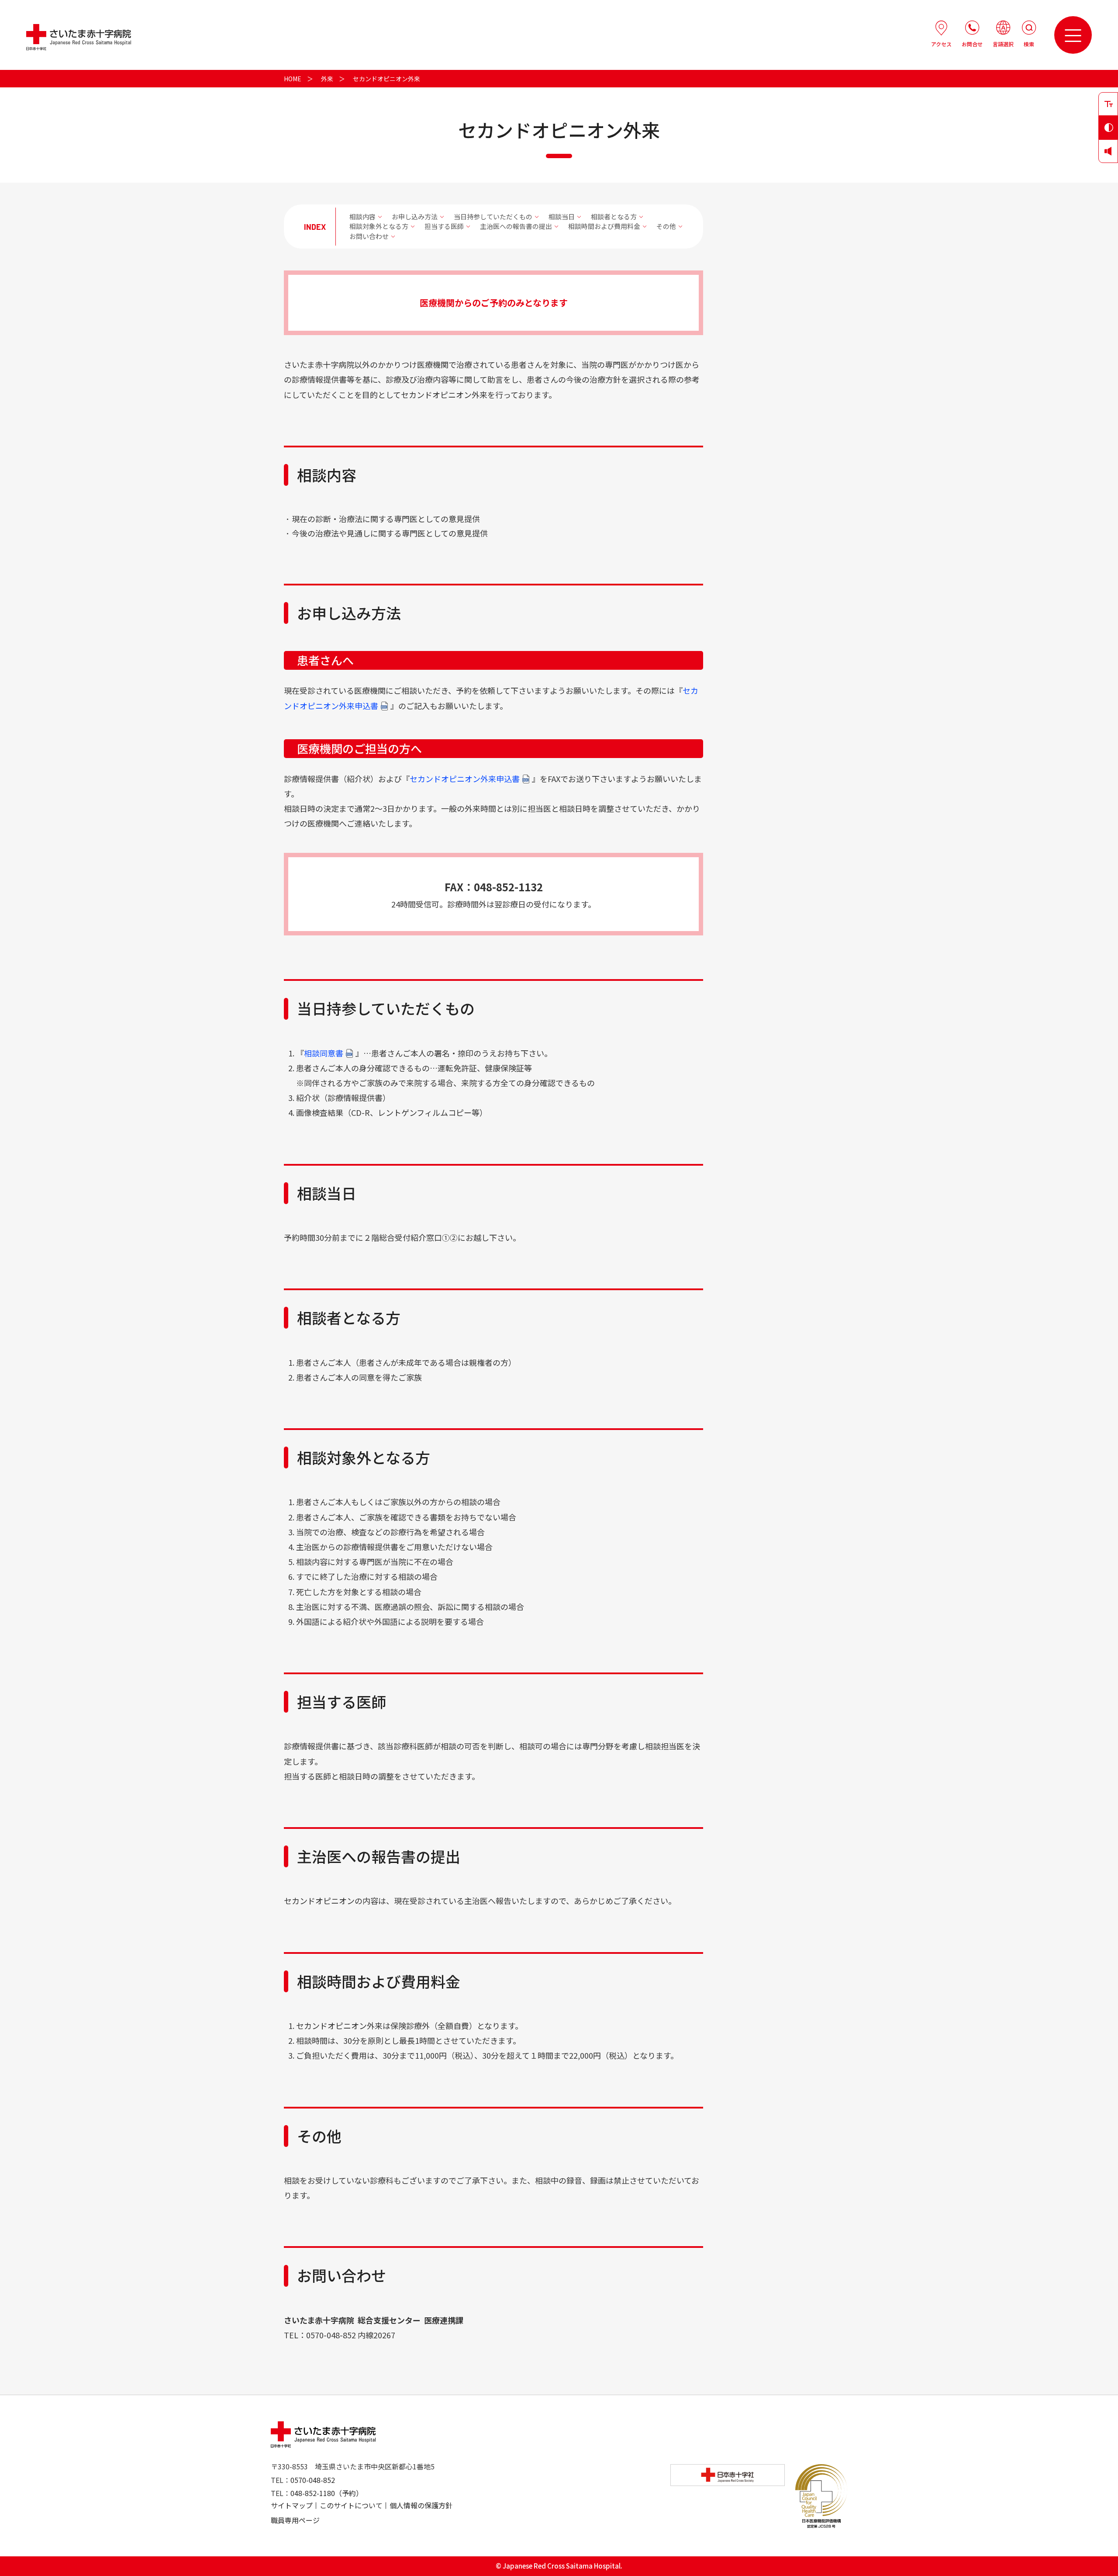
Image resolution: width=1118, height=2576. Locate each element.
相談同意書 (324, 1053)
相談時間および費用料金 (604, 226)
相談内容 (362, 216)
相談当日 (562, 216)
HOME (293, 79)
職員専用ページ (295, 2520)
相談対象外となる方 (379, 226)
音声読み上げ (1108, 151)
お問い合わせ (369, 236)
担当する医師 (444, 226)
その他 (666, 226)
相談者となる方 (614, 216)
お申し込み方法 (415, 216)
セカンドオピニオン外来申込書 (465, 779)
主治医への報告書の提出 (516, 226)
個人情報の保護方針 (421, 2505)
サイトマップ (292, 2505)
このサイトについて (351, 2505)
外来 (327, 79)
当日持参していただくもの (493, 216)
